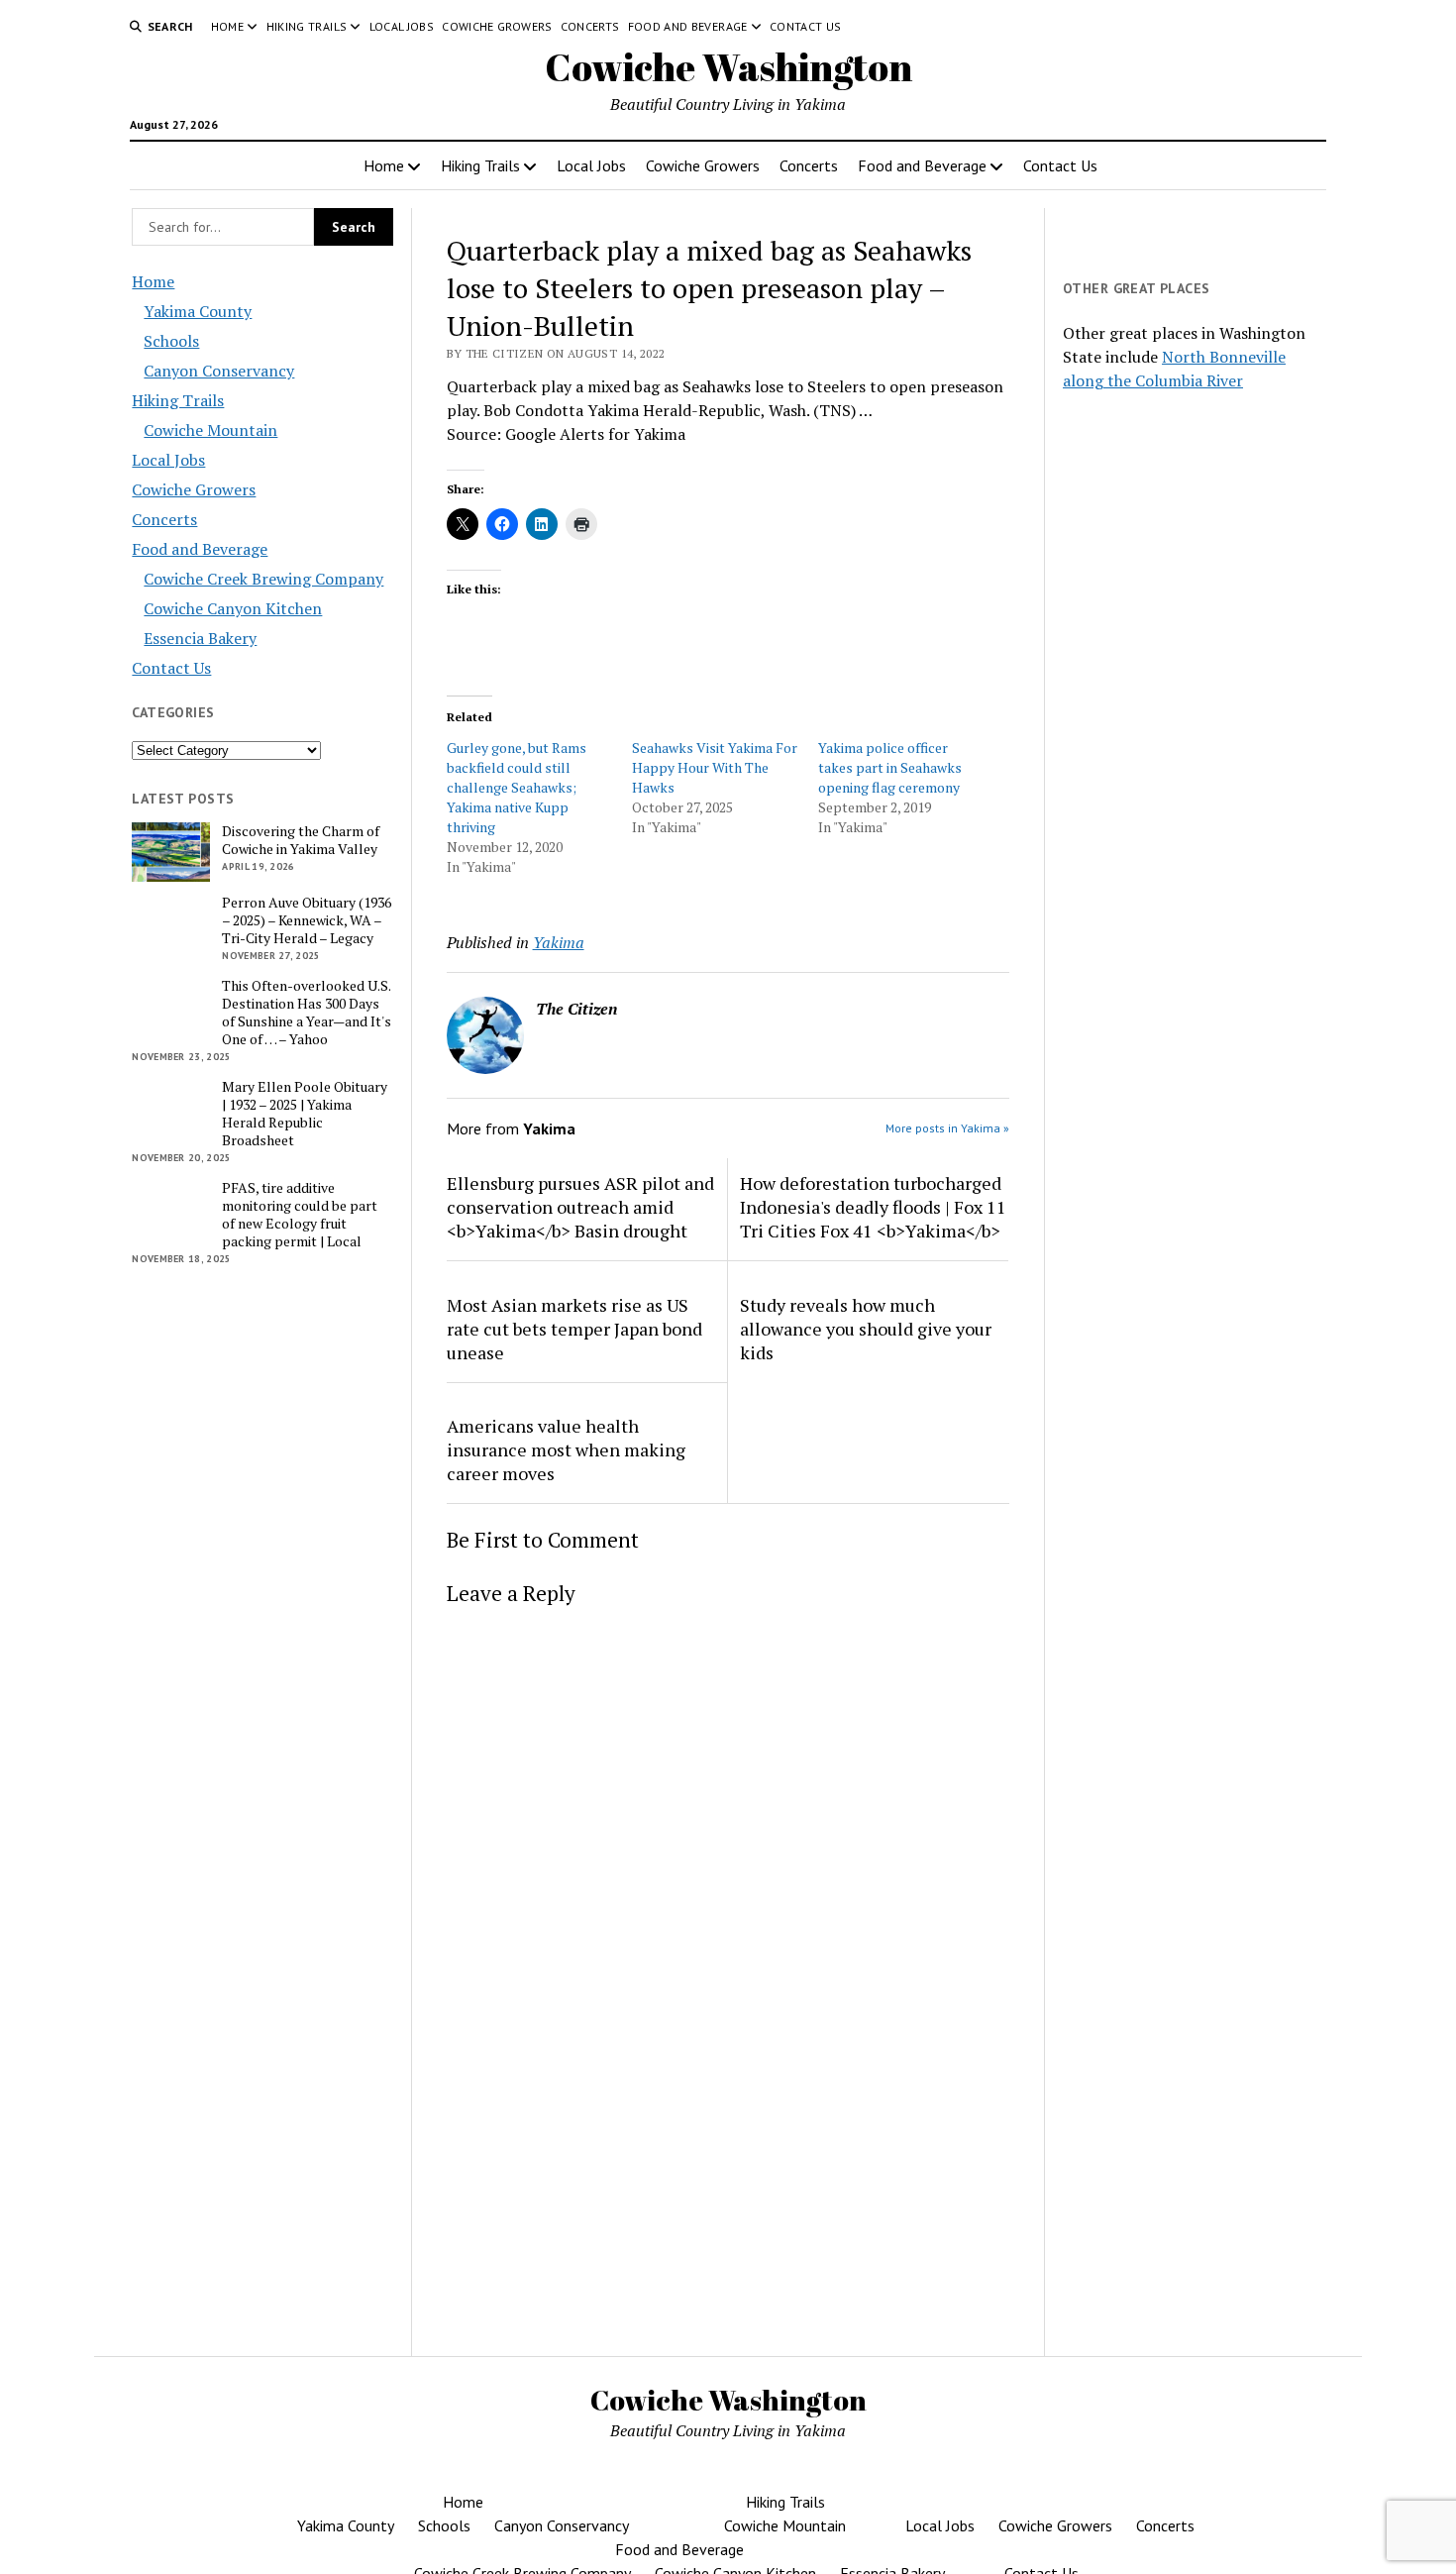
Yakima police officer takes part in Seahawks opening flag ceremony (890, 767)
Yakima (559, 942)
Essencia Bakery (200, 638)
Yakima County (198, 311)
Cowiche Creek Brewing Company (263, 579)
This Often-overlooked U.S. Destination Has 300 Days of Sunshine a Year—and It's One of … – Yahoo (307, 1013)
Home (227, 26)
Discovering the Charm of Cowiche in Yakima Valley (301, 840)
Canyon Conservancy (219, 371)
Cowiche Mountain (210, 430)
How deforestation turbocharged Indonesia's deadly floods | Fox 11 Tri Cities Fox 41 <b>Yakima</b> (873, 1207)
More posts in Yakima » (947, 1128)
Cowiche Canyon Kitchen (233, 608)
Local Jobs (402, 26)
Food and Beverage (688, 26)
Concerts (590, 26)
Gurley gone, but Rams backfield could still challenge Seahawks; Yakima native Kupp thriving (517, 787)
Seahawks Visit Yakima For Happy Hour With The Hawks (715, 767)
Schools (171, 341)
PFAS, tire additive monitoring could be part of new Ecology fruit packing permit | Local (300, 1215)
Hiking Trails (307, 26)
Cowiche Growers (497, 26)
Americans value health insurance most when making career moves (566, 1449)
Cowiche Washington (728, 67)
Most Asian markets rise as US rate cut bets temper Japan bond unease (574, 1329)
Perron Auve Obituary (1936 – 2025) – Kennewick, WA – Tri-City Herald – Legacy (307, 920)
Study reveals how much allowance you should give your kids (866, 1329)
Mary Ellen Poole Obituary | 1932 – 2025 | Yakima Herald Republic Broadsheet (305, 1114)
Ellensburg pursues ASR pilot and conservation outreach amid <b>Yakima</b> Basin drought (580, 1207)
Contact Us (806, 26)
